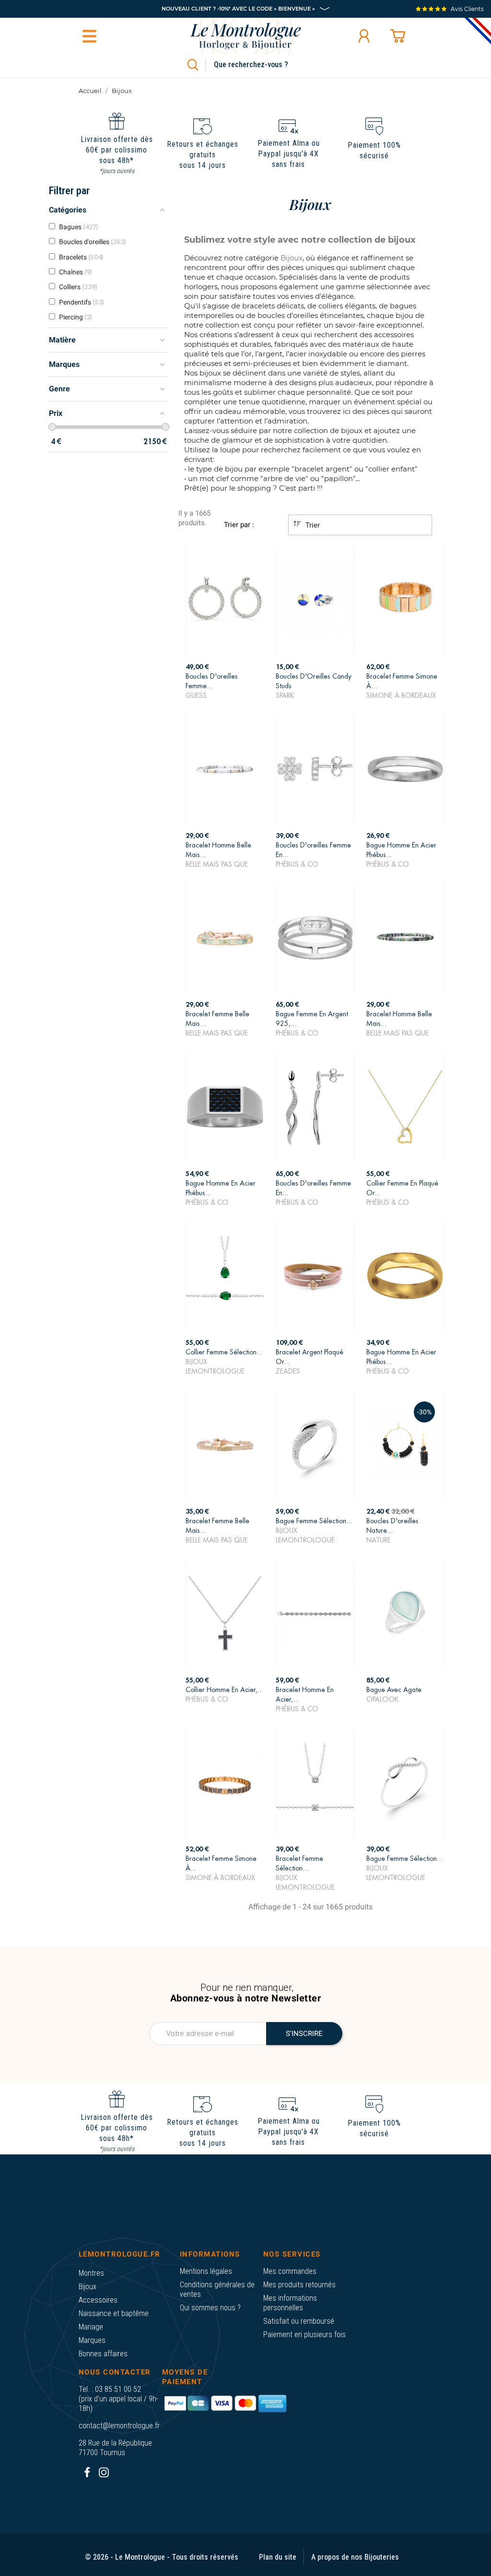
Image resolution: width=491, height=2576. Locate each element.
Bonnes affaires (103, 2354)
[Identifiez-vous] (364, 36)
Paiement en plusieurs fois (304, 2335)
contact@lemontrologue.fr (119, 2426)
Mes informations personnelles (290, 2303)
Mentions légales (206, 2271)
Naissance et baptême (114, 2313)
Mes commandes (290, 2271)
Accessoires (98, 2300)
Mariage (91, 2327)
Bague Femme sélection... (404, 1858)
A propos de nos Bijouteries (355, 2557)
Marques (92, 2340)
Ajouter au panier (225, 684)
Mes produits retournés (299, 2285)
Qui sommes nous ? (210, 2308)
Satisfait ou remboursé (299, 2321)
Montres (91, 2273)
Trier (312, 525)
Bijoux (88, 2287)
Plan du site (278, 2557)
